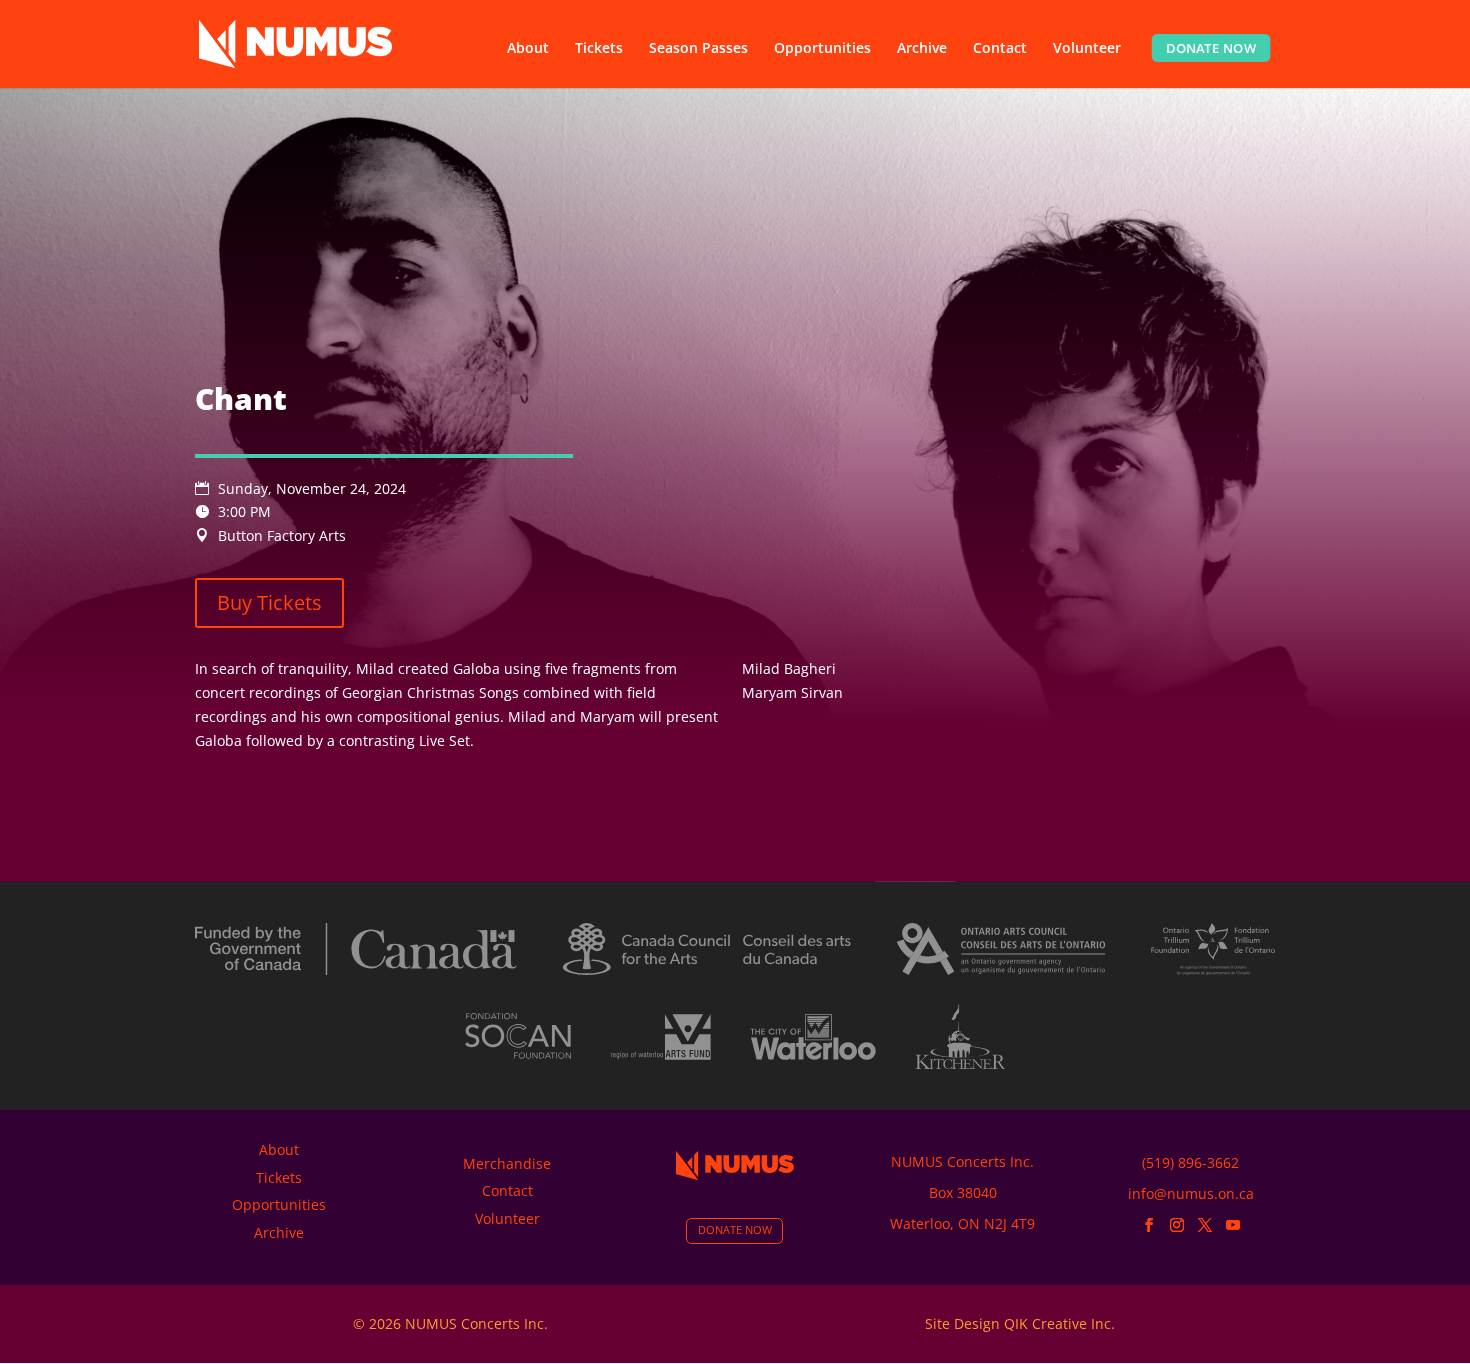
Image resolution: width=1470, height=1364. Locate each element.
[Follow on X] (1205, 1225)
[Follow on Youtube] (1233, 1225)
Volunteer (1087, 49)
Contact (1000, 49)
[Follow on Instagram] (1177, 1225)
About (528, 49)
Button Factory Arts (282, 535)
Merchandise (507, 1163)
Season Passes (698, 49)
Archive (922, 49)
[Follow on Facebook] (1149, 1225)
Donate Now (1211, 47)
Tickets (599, 49)
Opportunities (822, 49)
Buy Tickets (269, 602)
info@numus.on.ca (1191, 1193)
